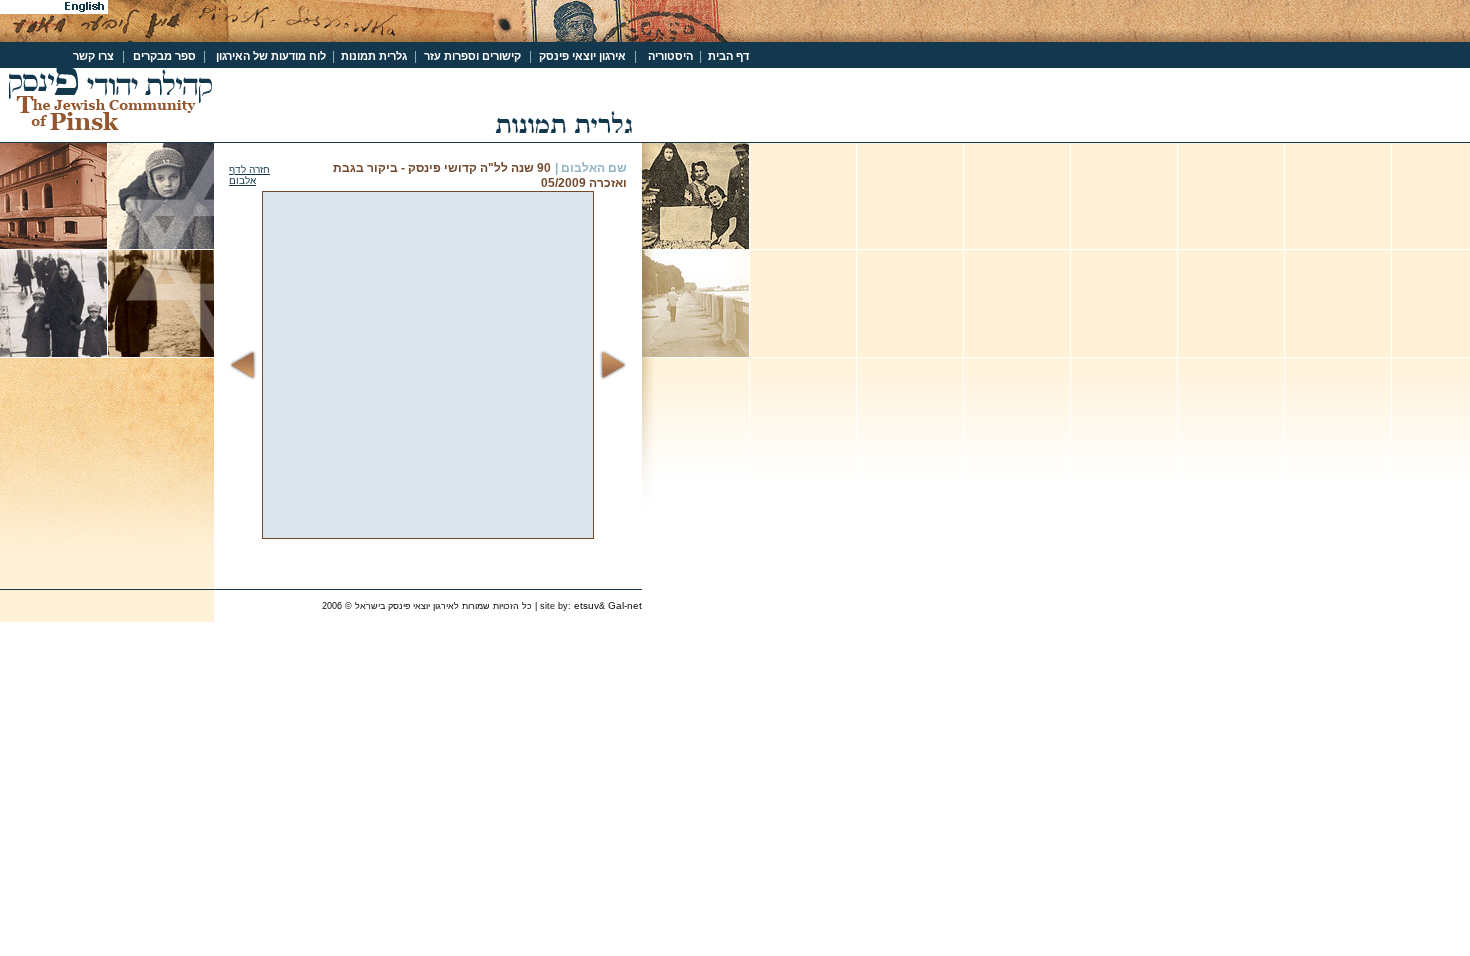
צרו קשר (93, 56)
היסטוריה (672, 56)
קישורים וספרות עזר (471, 56)
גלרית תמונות (371, 56)
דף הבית (725, 56)
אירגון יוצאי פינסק (581, 56)
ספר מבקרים (166, 56)
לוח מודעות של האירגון (271, 56)
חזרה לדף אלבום (249, 175)
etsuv (586, 605)
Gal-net (625, 605)
